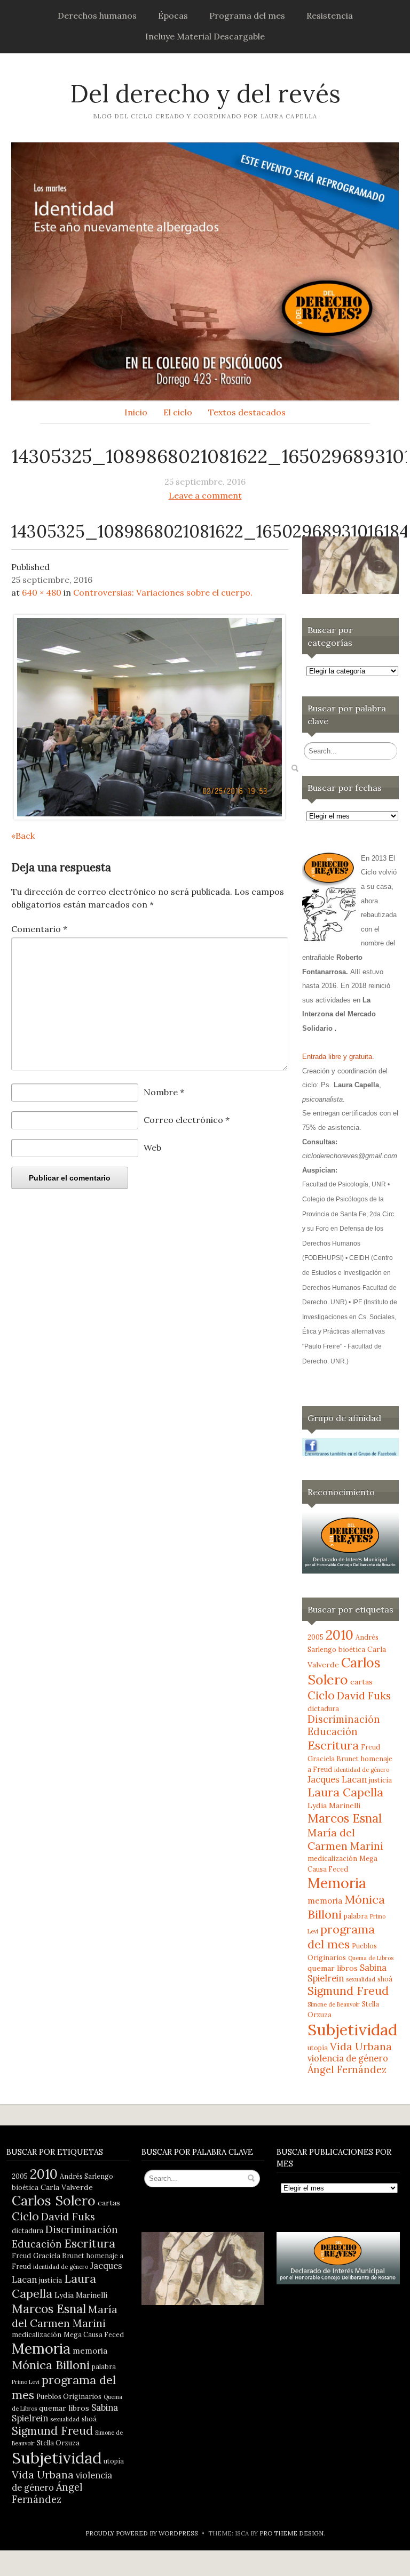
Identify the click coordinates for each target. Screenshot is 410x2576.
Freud (370, 1747)
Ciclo (321, 1695)
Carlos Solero (344, 1671)
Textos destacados (247, 412)
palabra (356, 1916)
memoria (325, 1901)
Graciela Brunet (333, 1759)
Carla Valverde (67, 2187)
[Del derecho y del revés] (205, 271)
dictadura (323, 1708)
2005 (316, 1637)
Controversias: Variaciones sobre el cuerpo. (163, 592)
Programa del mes (247, 15)
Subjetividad (352, 2029)
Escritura (333, 1745)
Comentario (39, 929)
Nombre (164, 1092)
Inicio (136, 412)
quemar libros (333, 1968)
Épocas (173, 15)
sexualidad (361, 1979)
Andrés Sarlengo (86, 2176)
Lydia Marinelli (334, 1805)
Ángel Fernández (347, 2070)
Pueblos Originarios (69, 2396)
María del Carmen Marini (345, 1839)
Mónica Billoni (51, 2365)
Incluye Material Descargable (205, 36)
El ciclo (178, 412)
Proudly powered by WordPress (142, 2533)
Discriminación (344, 1719)
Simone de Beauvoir (334, 2004)
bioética (352, 1649)
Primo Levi (26, 2382)
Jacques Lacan (337, 1779)
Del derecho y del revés (205, 94)
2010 (340, 1635)
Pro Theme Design (291, 2533)
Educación (333, 1732)
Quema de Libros (371, 1958)
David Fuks (364, 1695)
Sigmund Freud (348, 1991)
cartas (361, 1682)
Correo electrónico (187, 1120)
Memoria (337, 1883)
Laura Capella (345, 1792)
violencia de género (348, 2058)
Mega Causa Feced (94, 2334)
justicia (380, 1780)
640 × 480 (42, 592)
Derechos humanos (97, 15)
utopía (318, 2048)
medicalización (332, 1858)
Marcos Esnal (345, 1818)
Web (152, 1147)
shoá (385, 1979)
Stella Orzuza (58, 2443)
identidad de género (362, 1770)
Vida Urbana (361, 2046)
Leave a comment (205, 495)
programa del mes (341, 1937)
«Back (23, 836)
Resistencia (330, 15)
